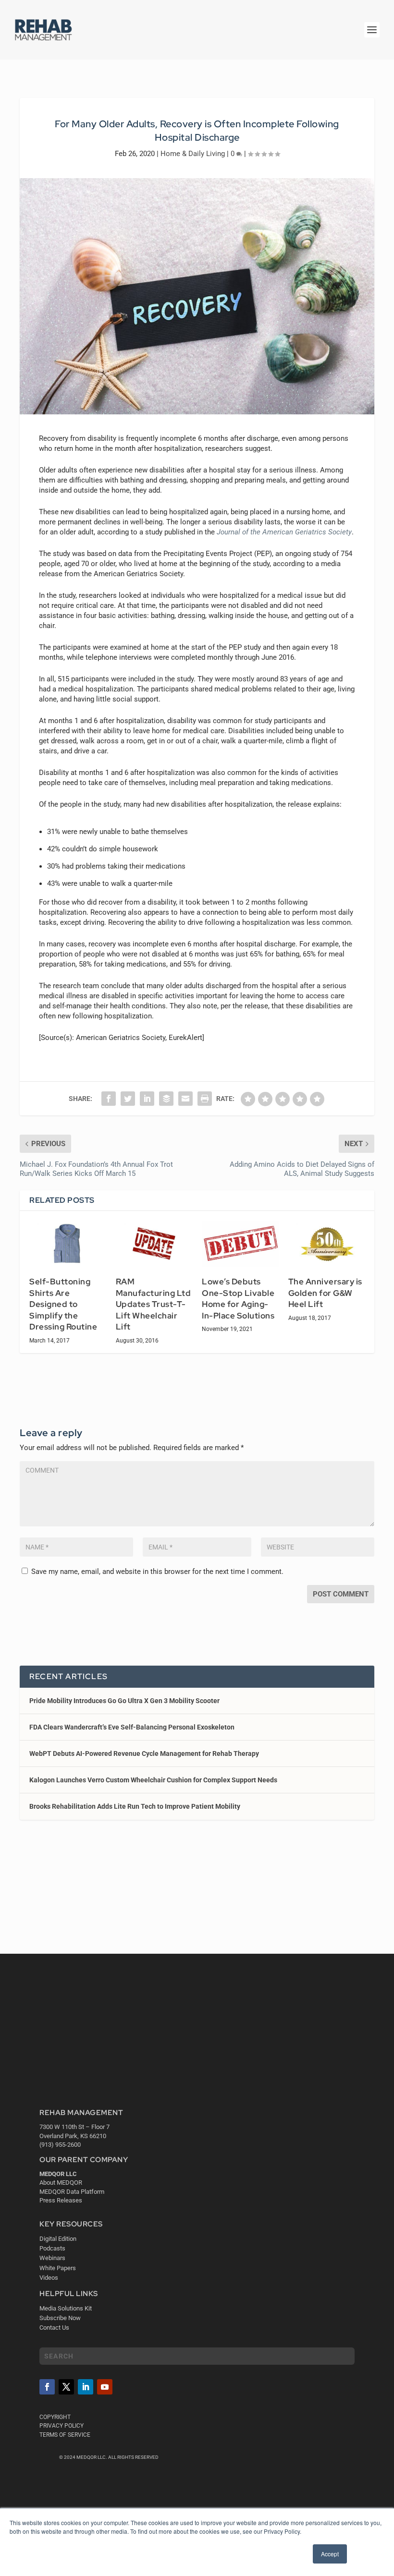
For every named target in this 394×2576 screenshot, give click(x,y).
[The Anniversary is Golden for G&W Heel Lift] (327, 1244)
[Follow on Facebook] (47, 2387)
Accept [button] (330, 2554)
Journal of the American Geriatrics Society (284, 532)
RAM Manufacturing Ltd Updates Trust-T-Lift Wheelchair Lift (154, 1304)
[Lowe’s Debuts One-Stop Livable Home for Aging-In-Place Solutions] (240, 1244)
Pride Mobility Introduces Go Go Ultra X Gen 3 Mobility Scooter (124, 1701)
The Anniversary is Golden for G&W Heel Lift (325, 1293)
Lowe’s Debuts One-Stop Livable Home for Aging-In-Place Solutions (238, 1299)
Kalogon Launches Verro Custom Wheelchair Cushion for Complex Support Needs (153, 1780)
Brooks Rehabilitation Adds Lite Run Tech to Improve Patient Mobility (135, 1806)
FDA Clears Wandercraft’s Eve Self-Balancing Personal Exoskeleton (132, 1727)
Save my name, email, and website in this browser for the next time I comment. (157, 1572)
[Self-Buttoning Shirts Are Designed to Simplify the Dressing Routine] (68, 1244)
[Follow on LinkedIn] (86, 2387)
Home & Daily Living (193, 154)
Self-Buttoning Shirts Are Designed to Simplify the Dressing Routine (63, 1304)
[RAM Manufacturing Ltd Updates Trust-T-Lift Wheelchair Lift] (154, 1244)
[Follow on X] (66, 2387)
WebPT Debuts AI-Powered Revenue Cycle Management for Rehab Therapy (144, 1754)
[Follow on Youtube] (105, 2387)
